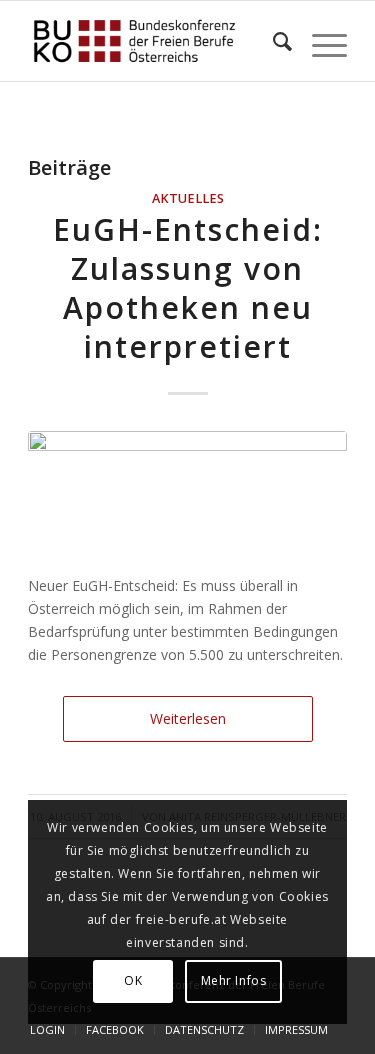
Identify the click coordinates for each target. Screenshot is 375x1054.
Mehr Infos (234, 980)
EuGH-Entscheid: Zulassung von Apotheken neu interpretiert (188, 288)
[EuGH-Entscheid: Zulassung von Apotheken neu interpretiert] (187, 491)
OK (133, 980)
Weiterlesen (188, 718)
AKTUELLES (188, 198)
